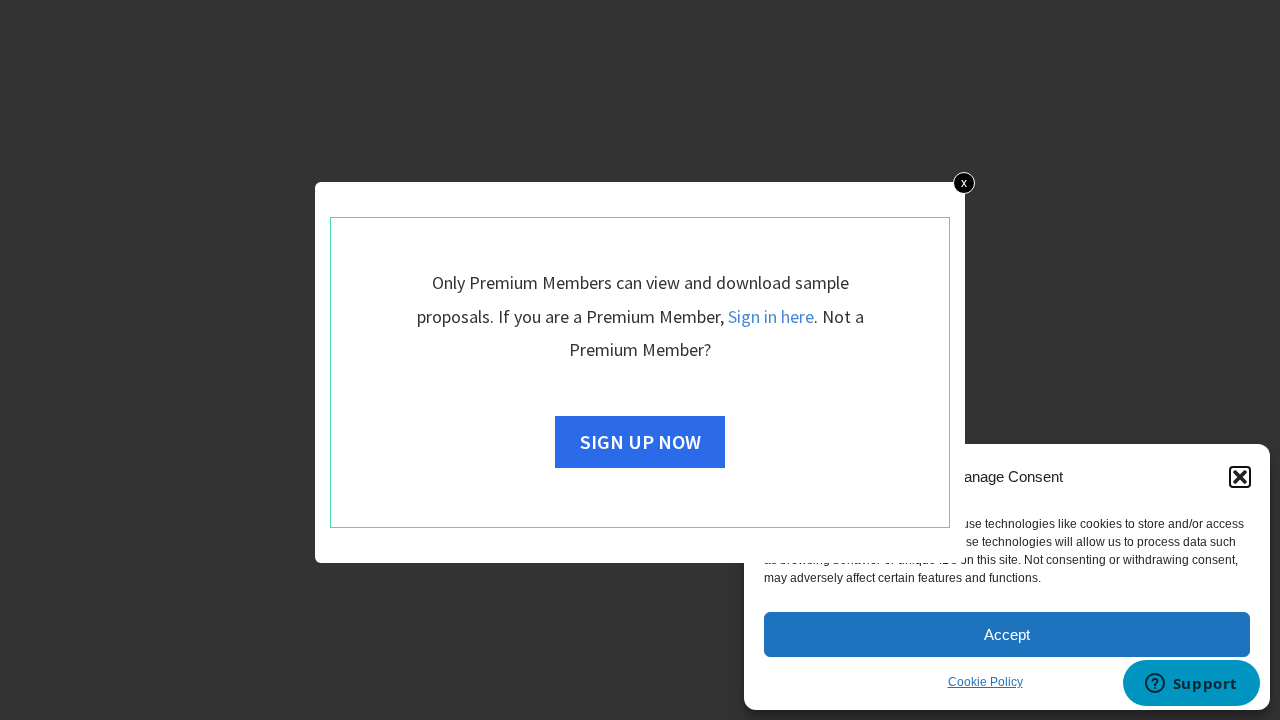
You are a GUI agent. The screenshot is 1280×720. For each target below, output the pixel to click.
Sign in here (771, 316)
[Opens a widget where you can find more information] (1191, 685)
